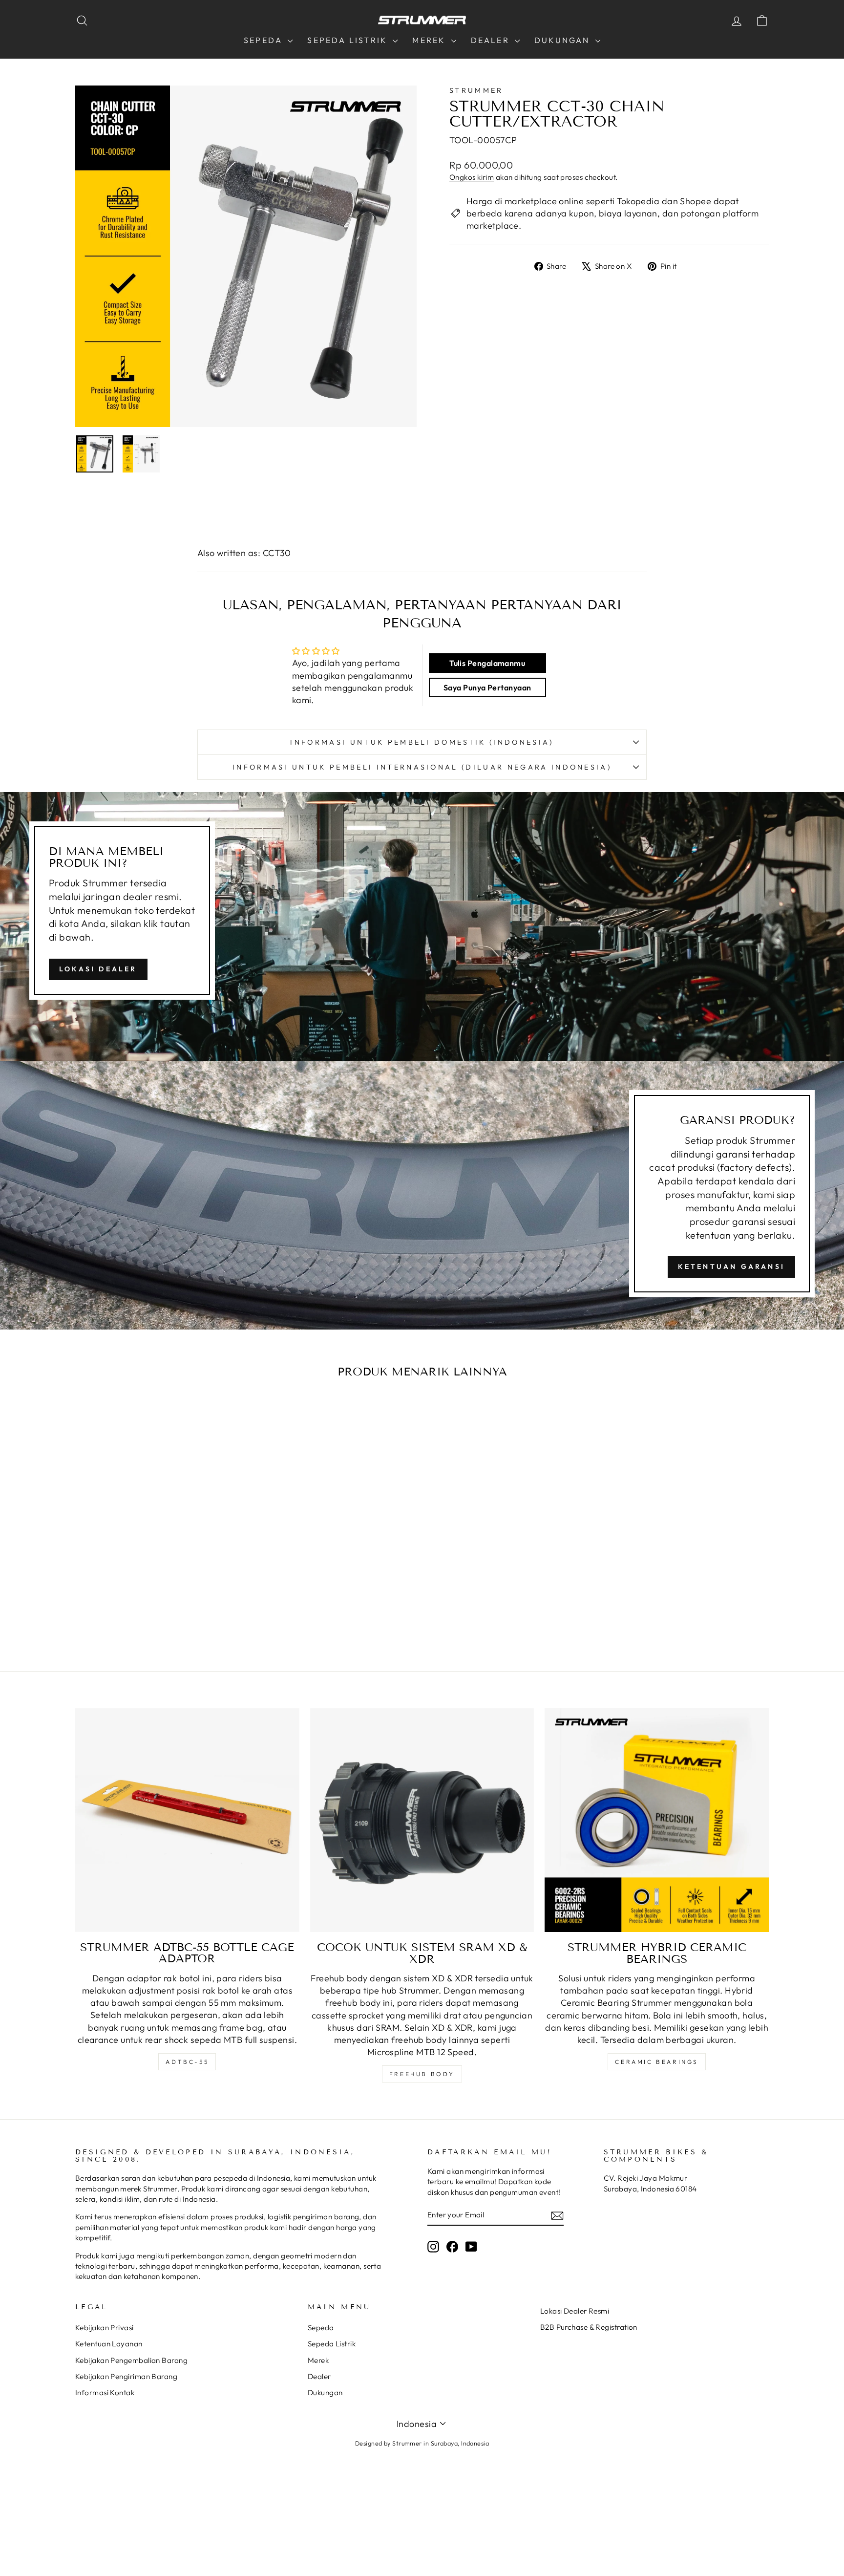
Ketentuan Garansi (731, 1267)
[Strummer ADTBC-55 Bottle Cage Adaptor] (187, 1820)
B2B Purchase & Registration (589, 2327)
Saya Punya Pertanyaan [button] (487, 687)
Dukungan (564, 40)
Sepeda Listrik (349, 40)
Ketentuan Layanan (109, 2344)
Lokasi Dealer (98, 969)
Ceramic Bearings (657, 2062)
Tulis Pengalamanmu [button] (487, 663)
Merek (430, 40)
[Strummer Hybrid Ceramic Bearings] (657, 1820)
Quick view (158, 1556)
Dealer (492, 40)
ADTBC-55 (187, 2062)
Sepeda (264, 40)
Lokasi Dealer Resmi (575, 2311)
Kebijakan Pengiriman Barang (126, 2376)
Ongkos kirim (472, 177)
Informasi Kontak (105, 2393)
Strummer (476, 90)
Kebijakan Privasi (105, 2328)
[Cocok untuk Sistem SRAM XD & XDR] (422, 1820)
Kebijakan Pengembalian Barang (131, 2360)
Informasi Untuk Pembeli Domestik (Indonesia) (422, 742)
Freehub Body (422, 2074)
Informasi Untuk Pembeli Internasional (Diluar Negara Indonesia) (422, 767)
